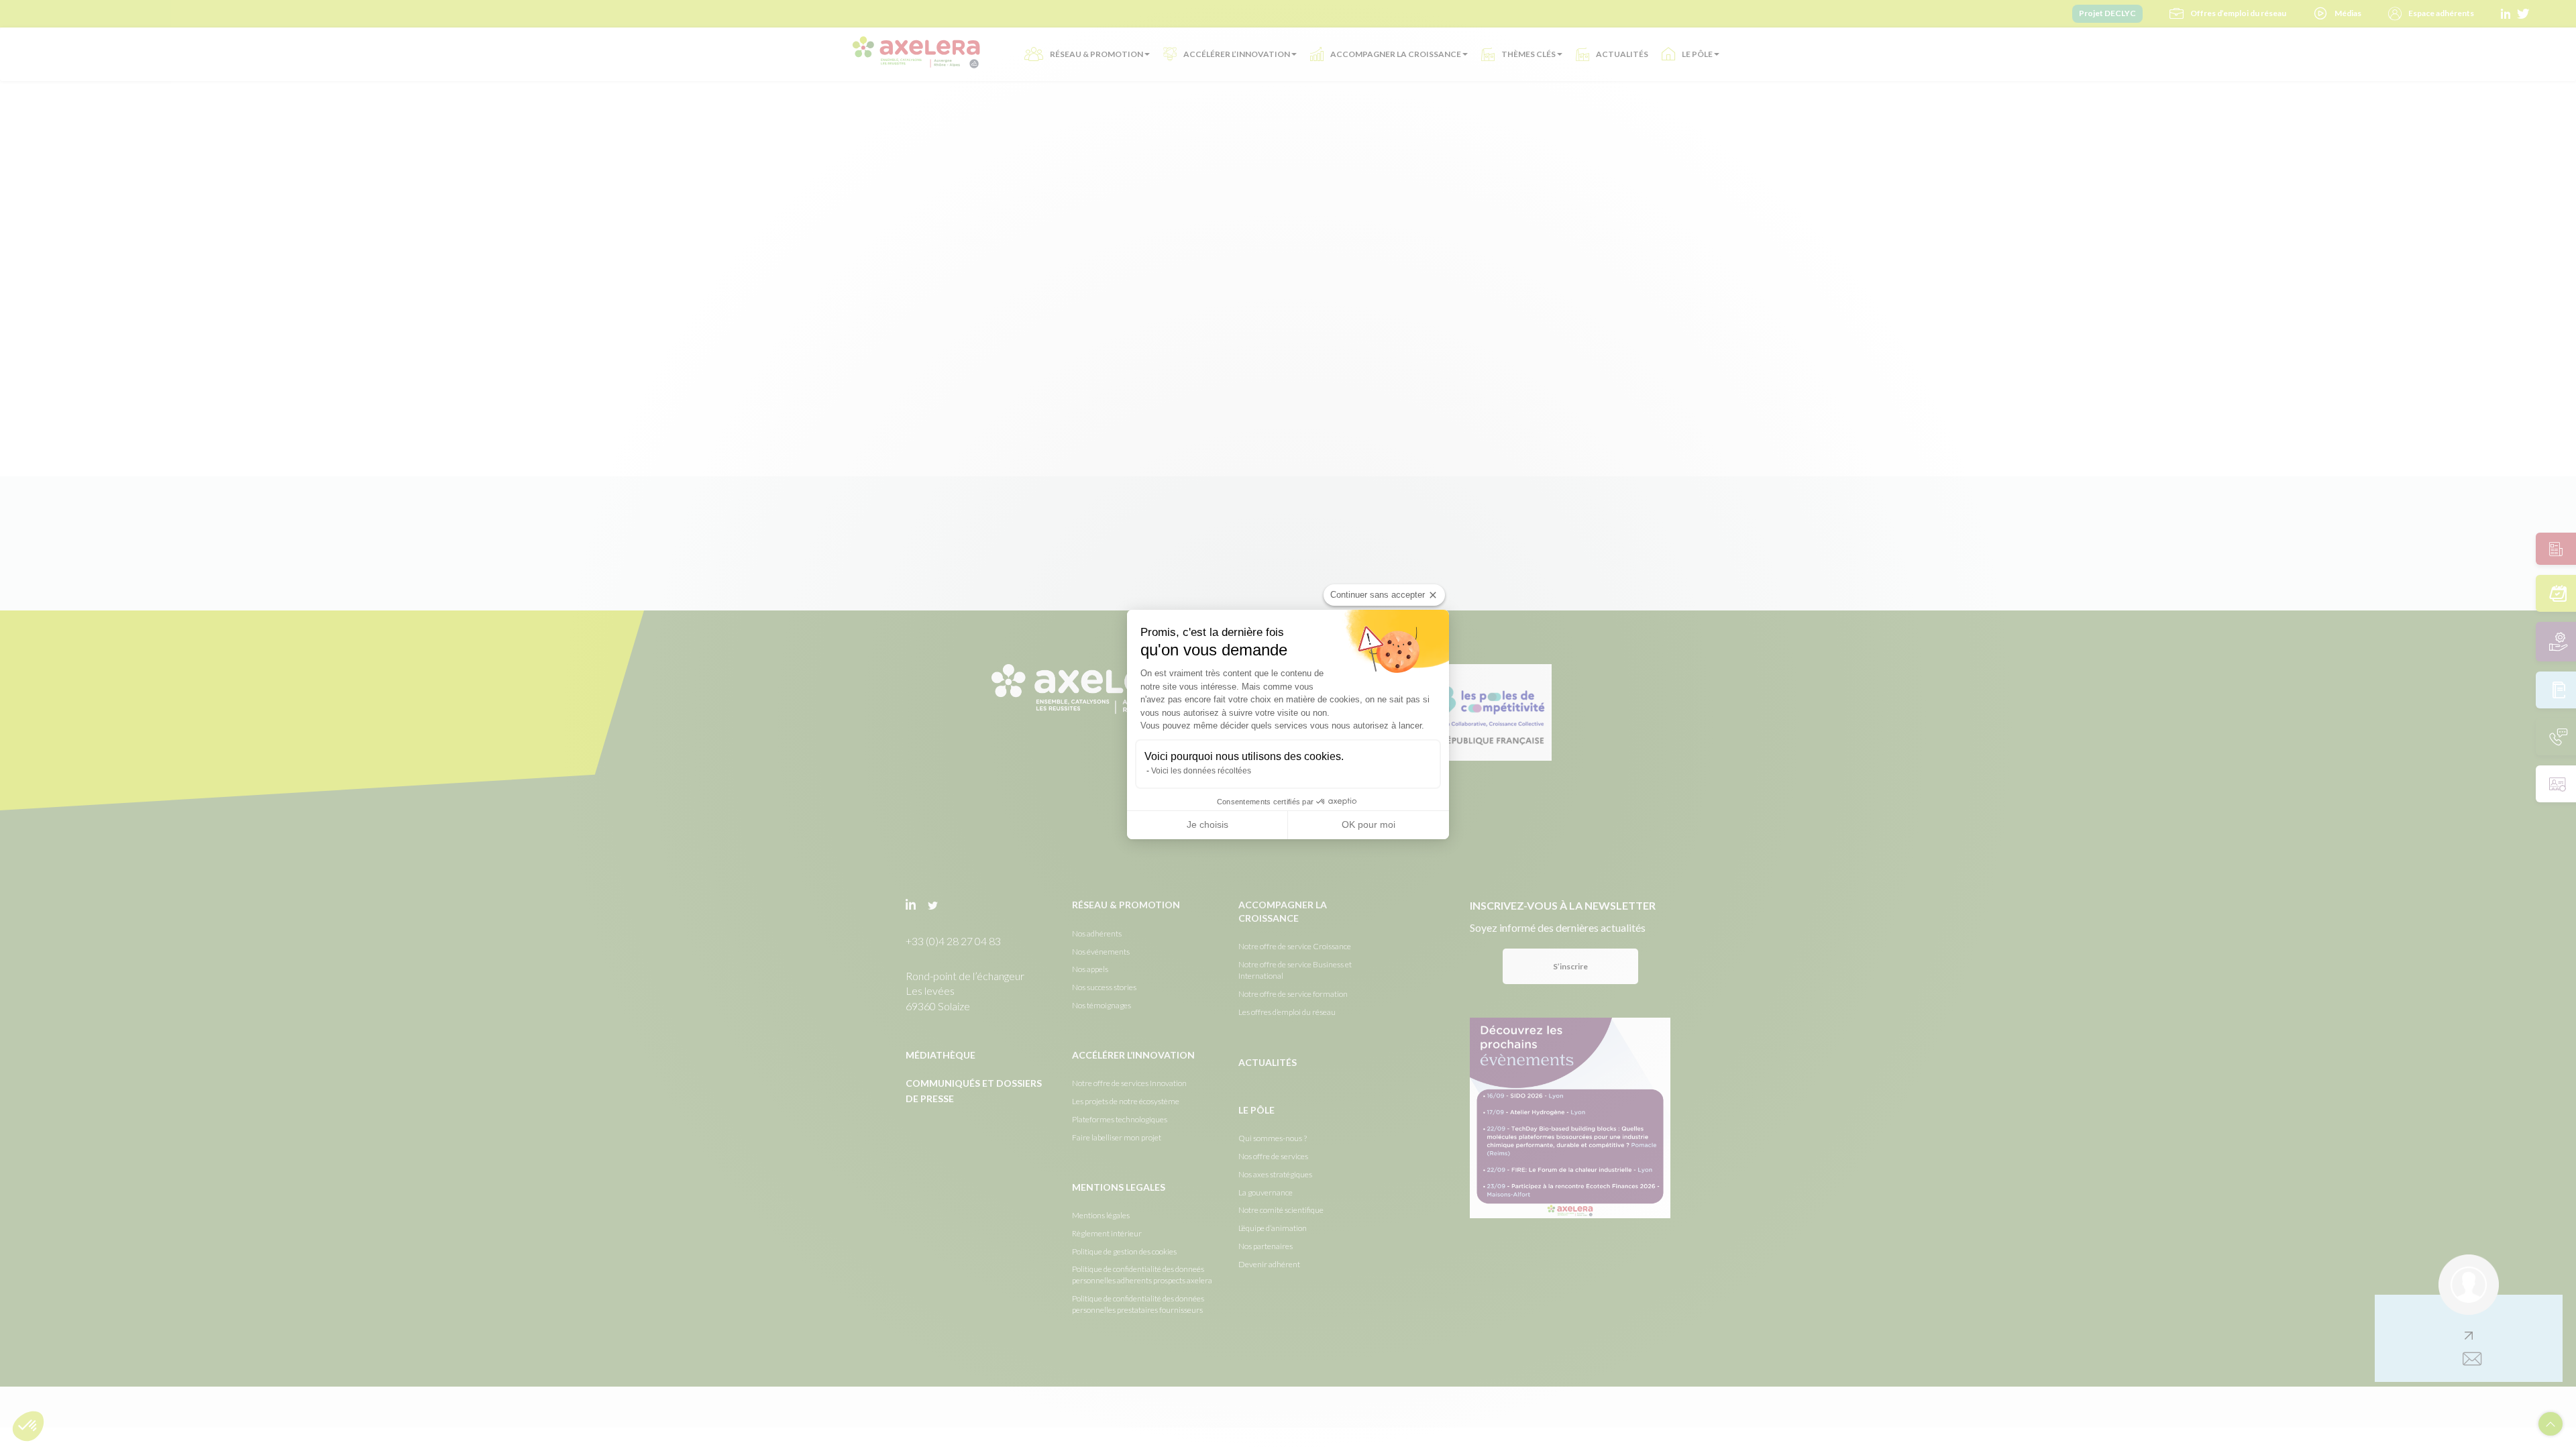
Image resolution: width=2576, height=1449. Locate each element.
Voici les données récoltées (1201, 771)
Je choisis (1207, 824)
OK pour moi (1368, 824)
